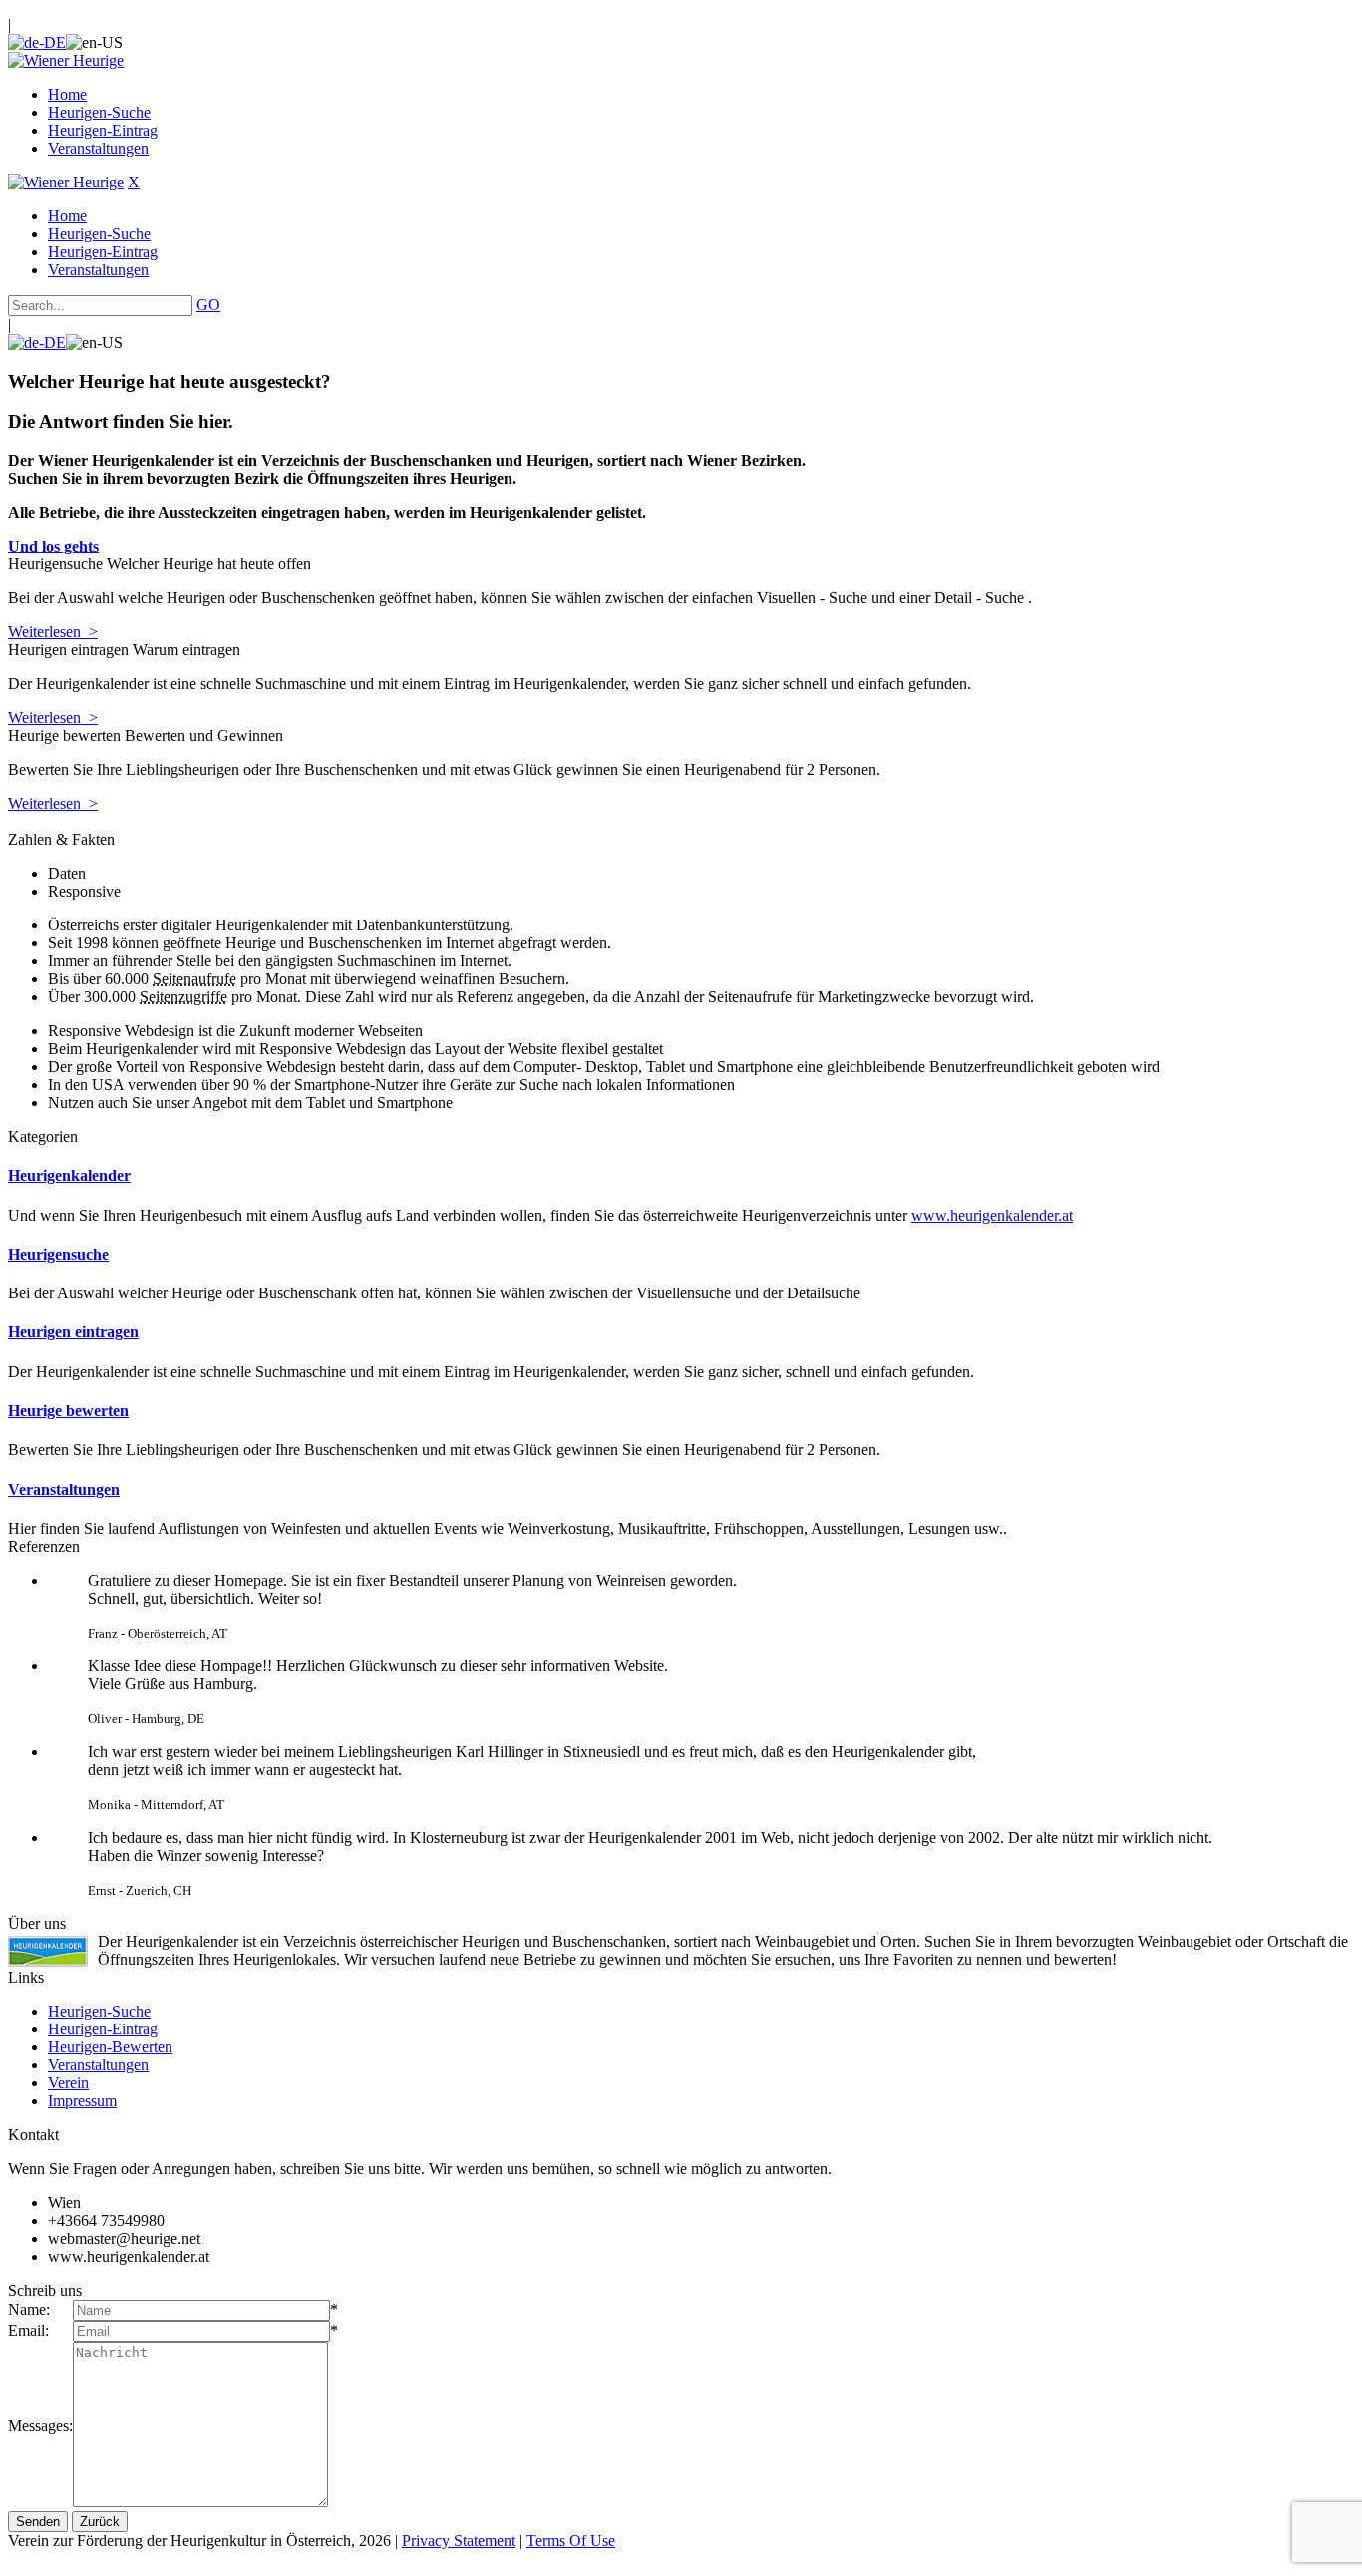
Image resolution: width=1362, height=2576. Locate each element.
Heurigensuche (58, 1254)
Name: (29, 2309)
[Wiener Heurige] (66, 60)
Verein (68, 2083)
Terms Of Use (571, 2541)
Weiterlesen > (53, 632)
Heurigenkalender (69, 1175)
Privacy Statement (459, 2541)
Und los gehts (53, 546)
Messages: (40, 2426)
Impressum (82, 2101)
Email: (28, 2330)
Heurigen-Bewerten (110, 2047)
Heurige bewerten (68, 1411)
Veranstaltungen (64, 1489)
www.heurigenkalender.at (992, 1215)
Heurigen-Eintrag (103, 2029)
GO (208, 305)
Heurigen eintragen (73, 1332)
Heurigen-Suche (99, 2011)
